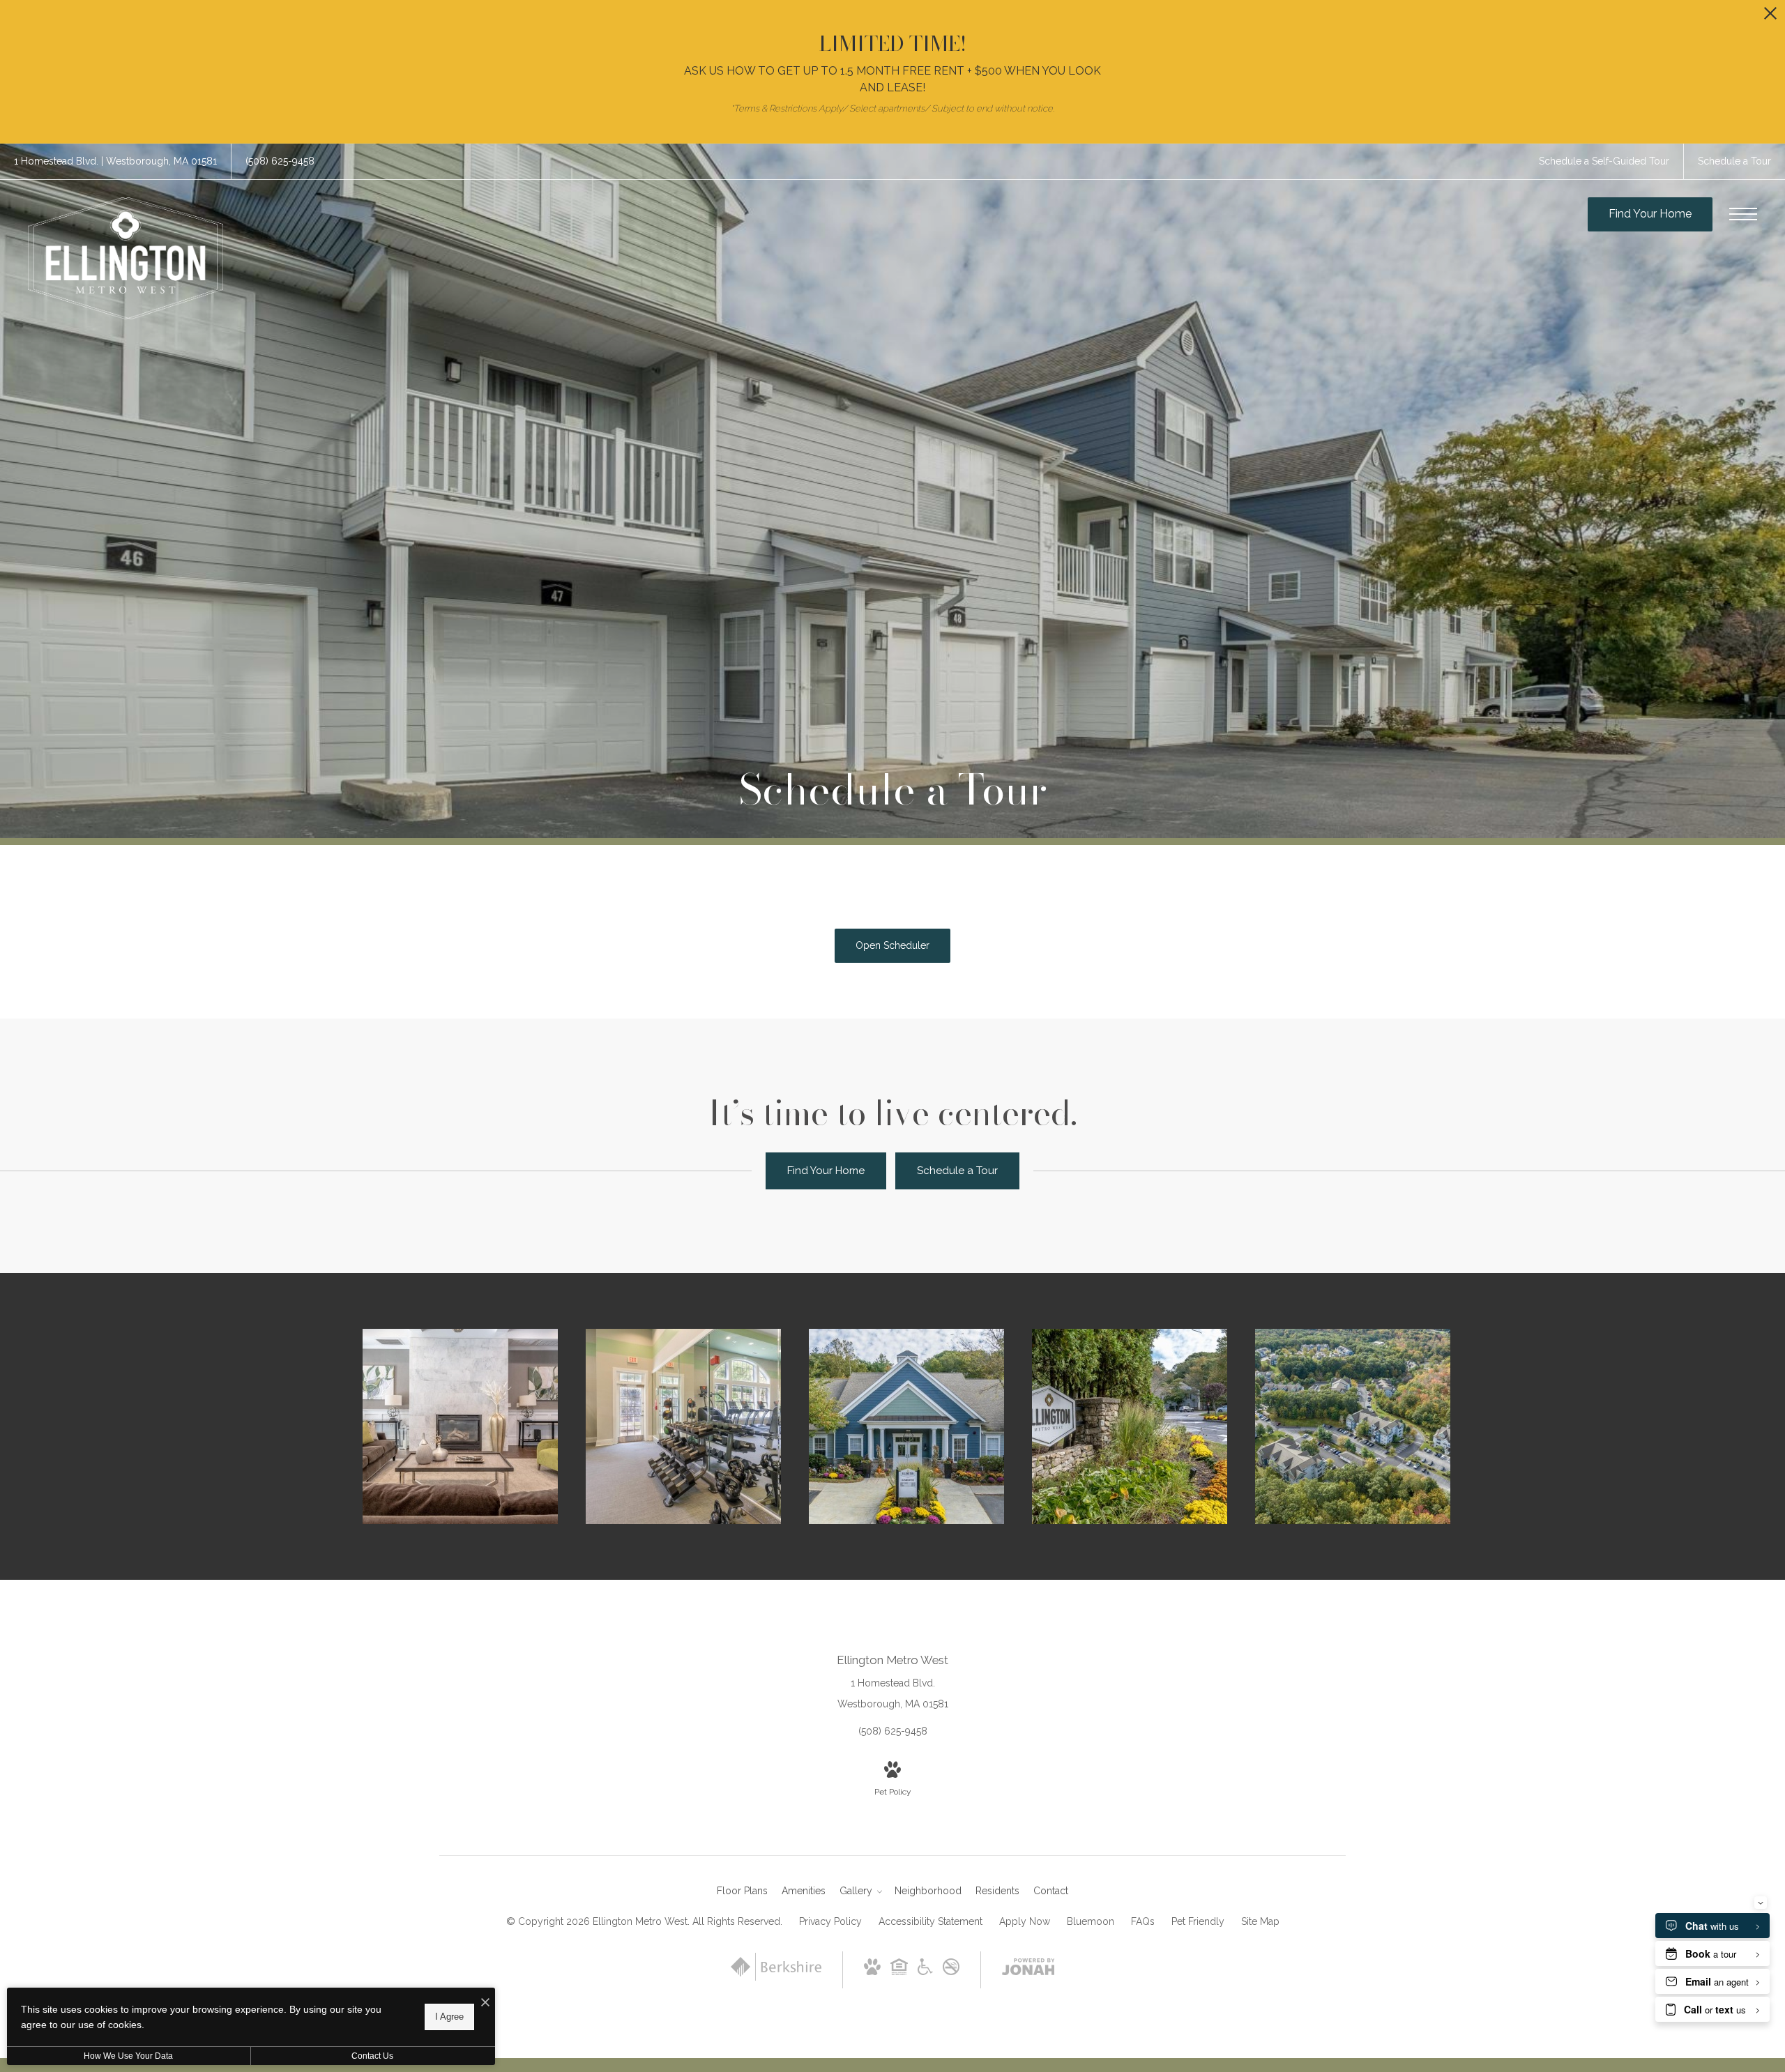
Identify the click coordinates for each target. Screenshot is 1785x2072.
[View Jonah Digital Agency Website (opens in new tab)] (1028, 1970)
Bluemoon (1091, 1921)
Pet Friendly (1198, 1921)
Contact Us (372, 2056)
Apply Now (1025, 1921)
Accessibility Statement (931, 1921)
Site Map (1260, 1921)
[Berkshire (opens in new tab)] (776, 1977)
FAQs (1143, 1921)
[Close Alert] (1770, 17)
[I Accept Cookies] (485, 2003)
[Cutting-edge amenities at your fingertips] (683, 1426)
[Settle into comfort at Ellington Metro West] (906, 1426)
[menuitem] (742, 1891)
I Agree (449, 2017)
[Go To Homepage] (126, 258)
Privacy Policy (830, 1921)
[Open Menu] (1743, 214)
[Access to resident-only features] (460, 1426)
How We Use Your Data (128, 2056)
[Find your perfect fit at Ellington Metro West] (1353, 1426)
